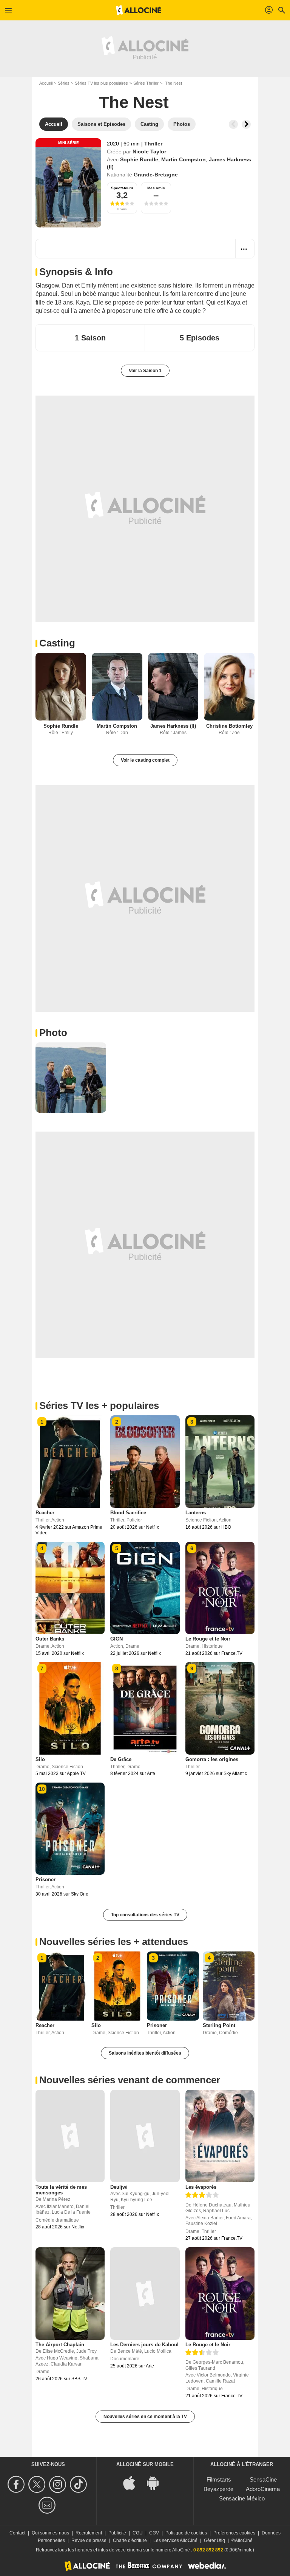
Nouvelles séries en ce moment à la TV (145, 2417)
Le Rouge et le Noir (208, 1639)
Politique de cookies (186, 2533)
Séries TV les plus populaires (101, 83)
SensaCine (263, 2479)
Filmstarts (219, 2479)
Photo (53, 1033)
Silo (40, 1759)
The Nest (134, 102)
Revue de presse (89, 2540)
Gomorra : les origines (212, 1759)
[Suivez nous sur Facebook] (17, 2484)
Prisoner (46, 1879)
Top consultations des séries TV (145, 1915)
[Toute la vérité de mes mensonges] (70, 2136)
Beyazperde (218, 2489)
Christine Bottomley (229, 726)
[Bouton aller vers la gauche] (233, 124)
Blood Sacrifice (128, 1513)
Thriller (153, 144)
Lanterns (196, 1513)
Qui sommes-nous (50, 2533)
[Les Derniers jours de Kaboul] (145, 2293)
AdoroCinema (263, 2489)
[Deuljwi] (145, 2136)
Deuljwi (119, 2187)
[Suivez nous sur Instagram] (59, 2484)
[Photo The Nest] (71, 1078)
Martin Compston (184, 159)
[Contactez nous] (48, 2505)
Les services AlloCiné (175, 2540)
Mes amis (156, 188)
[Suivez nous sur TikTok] (79, 2484)
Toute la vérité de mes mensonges (61, 2190)
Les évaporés (201, 2187)
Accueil (46, 83)
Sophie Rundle (139, 159)
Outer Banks (50, 1639)
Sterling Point (219, 2025)
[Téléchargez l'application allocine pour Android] (157, 2482)
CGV (154, 2533)
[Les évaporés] (220, 2136)
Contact (17, 2533)
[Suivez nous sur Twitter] (38, 2484)
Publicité (117, 2533)
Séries (64, 83)
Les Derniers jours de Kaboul (144, 2345)
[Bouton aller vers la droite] (246, 124)
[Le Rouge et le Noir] (220, 2293)
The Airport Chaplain (60, 2345)
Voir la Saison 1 (145, 371)
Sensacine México (242, 2498)
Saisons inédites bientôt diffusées (145, 2053)
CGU (138, 2533)
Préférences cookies (234, 2533)
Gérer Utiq (214, 2540)
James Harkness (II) (173, 726)
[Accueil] (139, 10)
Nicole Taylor (149, 152)
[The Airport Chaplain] (70, 2293)
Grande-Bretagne (156, 175)
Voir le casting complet (145, 760)
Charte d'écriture (130, 2540)
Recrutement (89, 2533)
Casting (57, 643)
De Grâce (121, 1759)
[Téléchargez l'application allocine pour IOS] (133, 2482)
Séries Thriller (146, 83)
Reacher (45, 1513)
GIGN (116, 1639)
